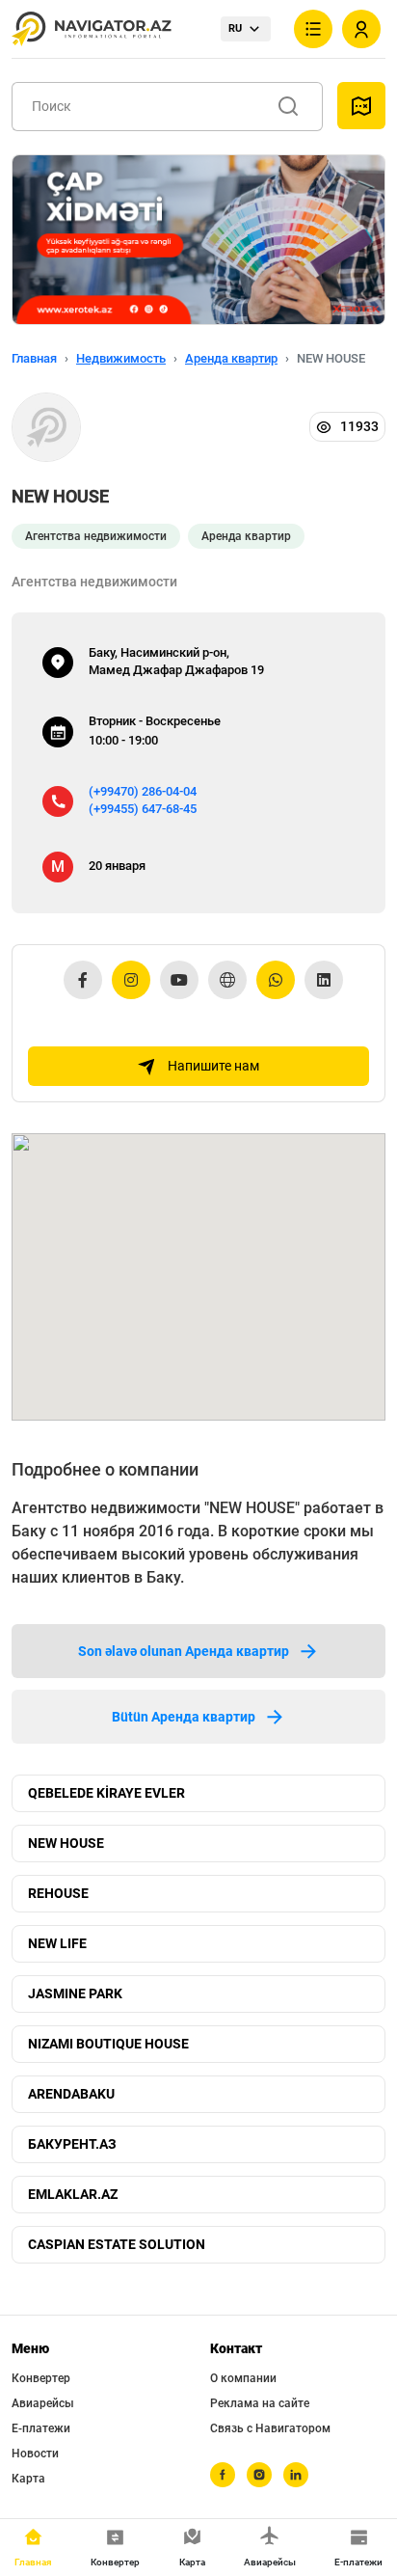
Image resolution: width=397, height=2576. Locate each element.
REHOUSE (58, 1893)
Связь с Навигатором (270, 2428)
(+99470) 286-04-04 (143, 791)
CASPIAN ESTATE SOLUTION (117, 2244)
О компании (243, 2378)
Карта (28, 2479)
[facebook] (223, 2475)
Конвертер (41, 2378)
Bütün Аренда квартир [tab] (184, 1717)
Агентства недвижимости (96, 536)
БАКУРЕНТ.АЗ (72, 2144)
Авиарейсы (43, 2403)
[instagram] (259, 2475)
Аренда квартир (231, 358)
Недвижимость (121, 358)
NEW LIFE (57, 1943)
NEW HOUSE (66, 1843)
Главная (34, 358)
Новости (35, 2454)
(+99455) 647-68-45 (143, 809)
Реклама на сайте (260, 2403)
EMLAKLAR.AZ (73, 2194)
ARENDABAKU (71, 2094)
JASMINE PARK (75, 1993)
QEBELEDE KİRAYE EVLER (106, 1793)
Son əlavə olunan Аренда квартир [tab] (184, 1651)
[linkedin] (296, 2475)
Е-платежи (41, 2428)
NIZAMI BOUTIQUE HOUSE (108, 2044)
